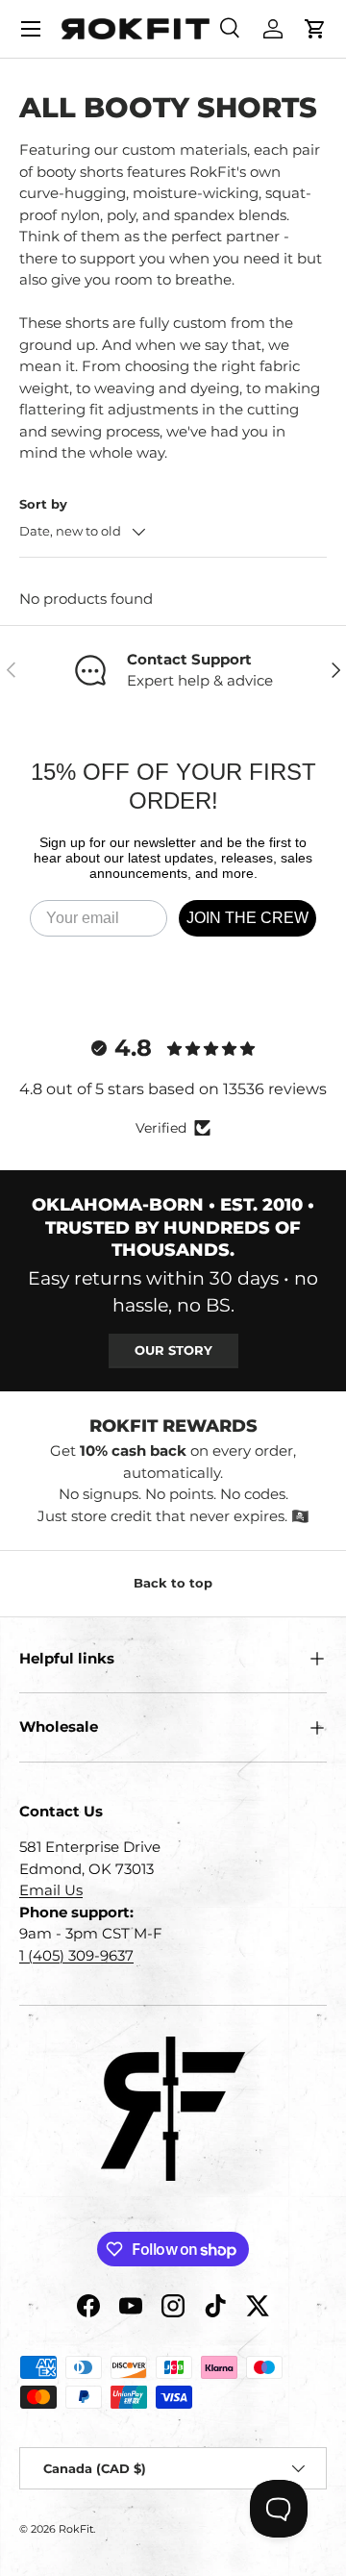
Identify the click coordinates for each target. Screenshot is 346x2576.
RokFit (76, 2529)
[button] (315, 29)
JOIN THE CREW (247, 918)
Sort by (43, 504)
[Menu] (31, 29)
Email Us (51, 1890)
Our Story (173, 1350)
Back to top (173, 1583)
